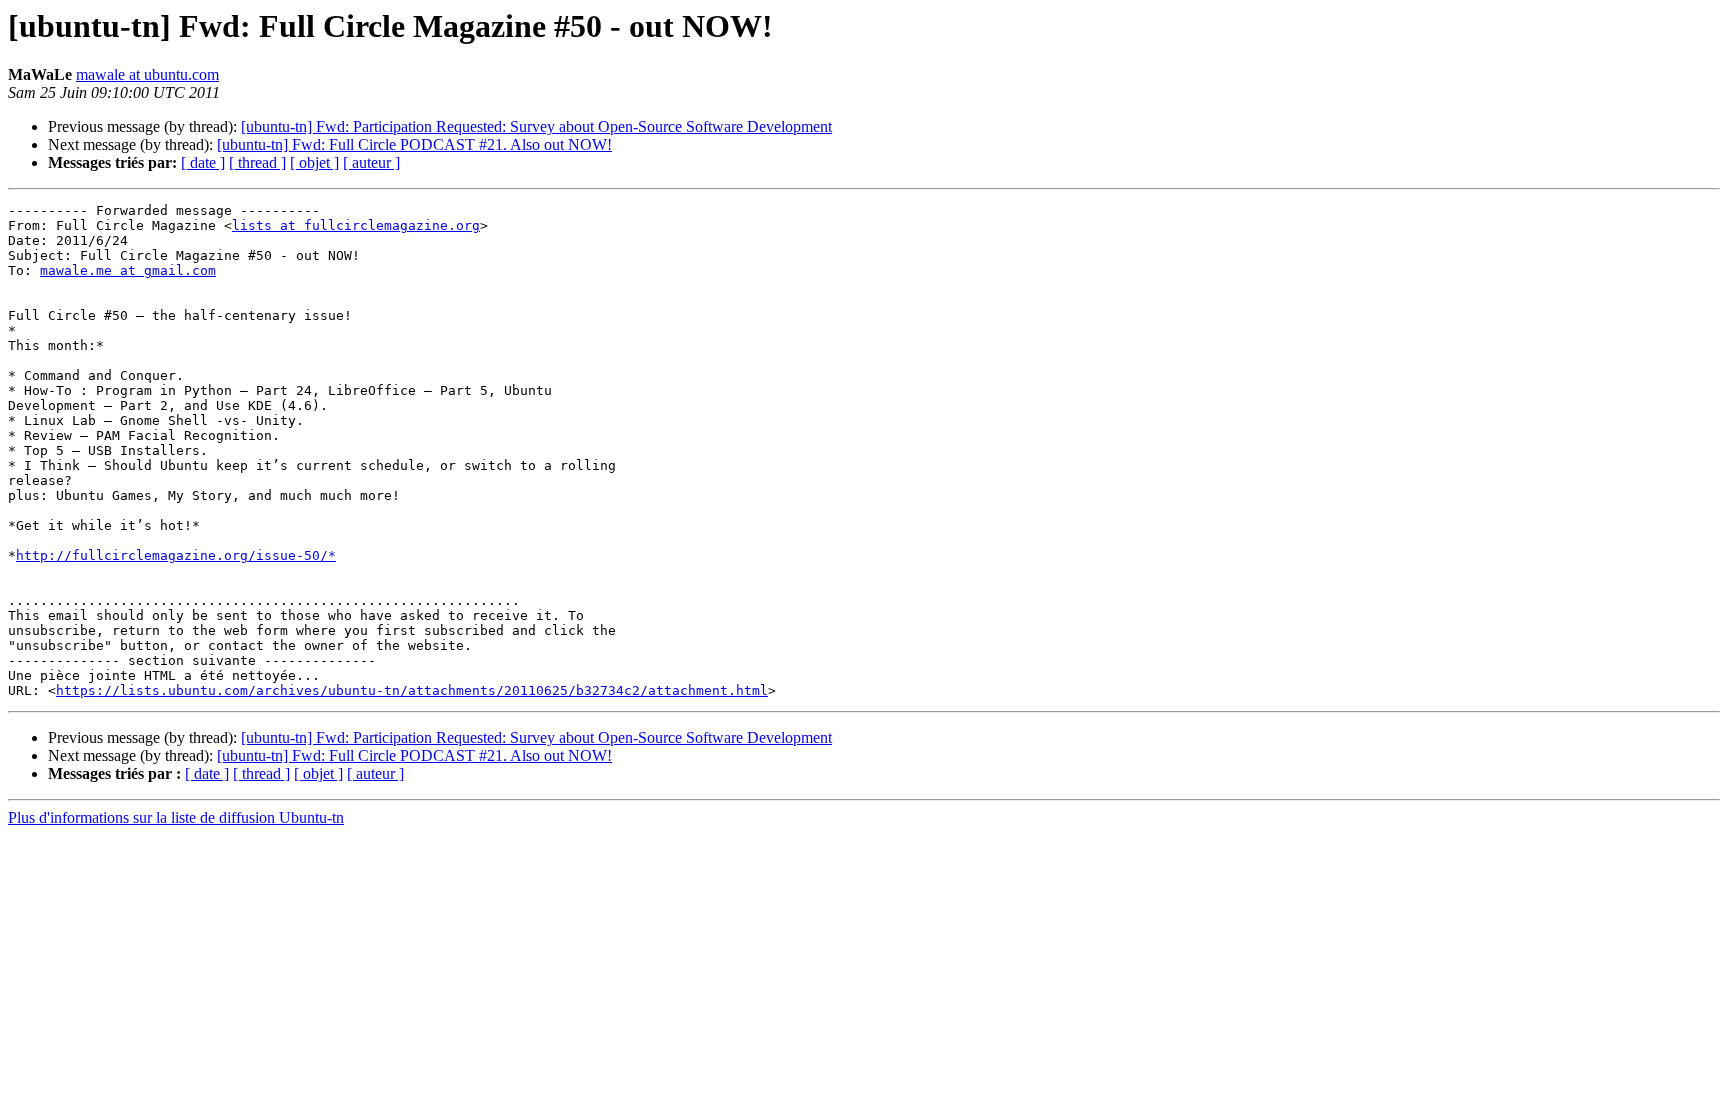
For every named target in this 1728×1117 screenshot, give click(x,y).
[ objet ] (314, 162)
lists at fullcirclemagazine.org (356, 225)
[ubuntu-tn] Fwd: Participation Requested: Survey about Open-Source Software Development (536, 126)
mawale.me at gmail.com (128, 270)
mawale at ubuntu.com (147, 74)
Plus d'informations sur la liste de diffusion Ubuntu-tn (176, 817)
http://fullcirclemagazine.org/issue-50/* (176, 555)
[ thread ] (257, 162)
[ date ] (203, 162)
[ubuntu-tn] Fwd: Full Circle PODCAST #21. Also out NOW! (414, 144)
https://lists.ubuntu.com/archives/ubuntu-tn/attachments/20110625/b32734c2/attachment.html (412, 690)
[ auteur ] (371, 162)
